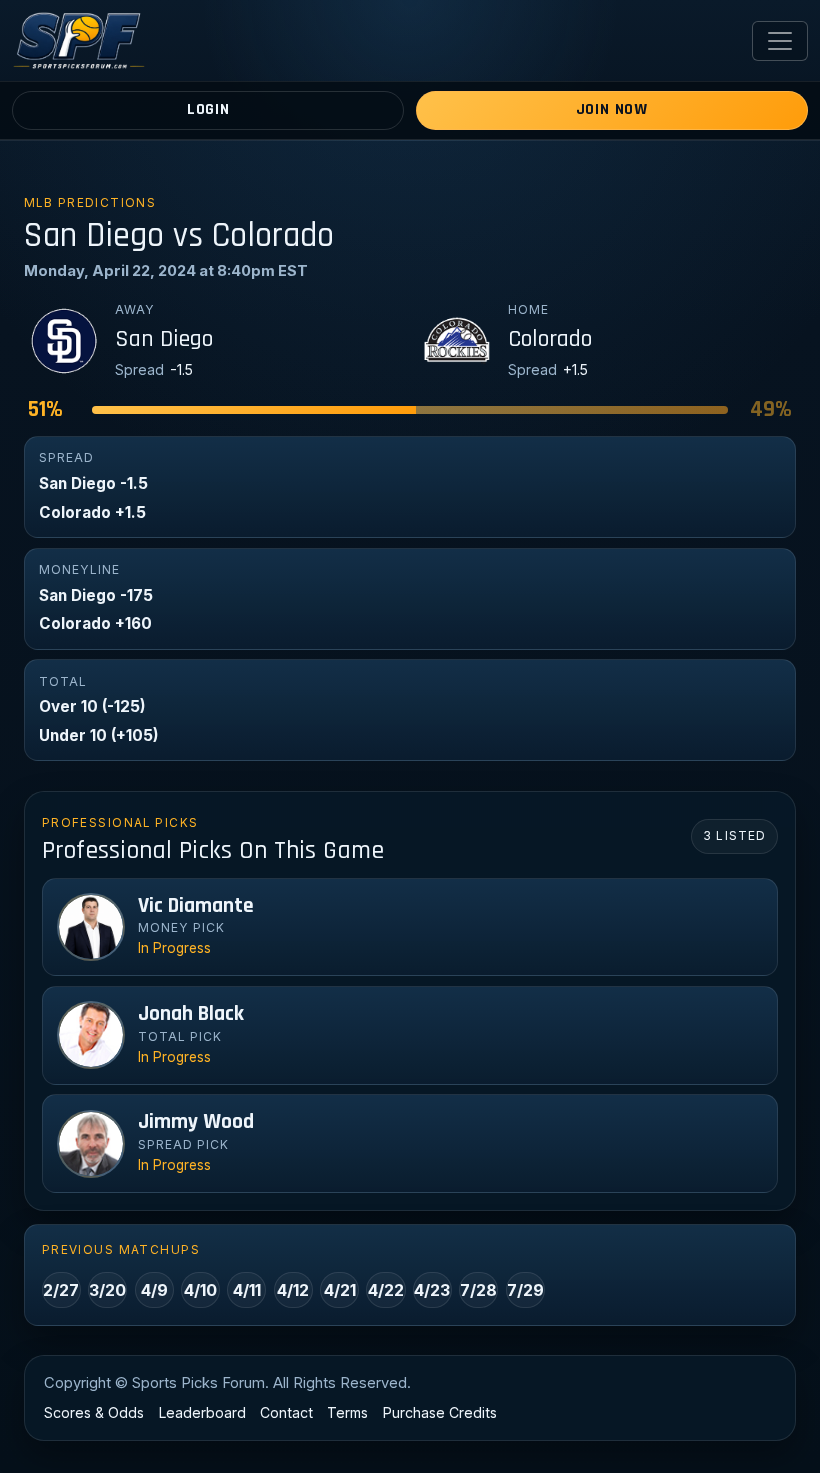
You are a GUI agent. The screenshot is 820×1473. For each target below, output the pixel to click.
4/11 (247, 1290)
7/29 (525, 1290)
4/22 (386, 1290)
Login (208, 109)
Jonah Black (191, 1014)
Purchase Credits (440, 1412)
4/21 (340, 1290)
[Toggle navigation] (780, 41)
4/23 (432, 1290)
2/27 (61, 1290)
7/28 (478, 1290)
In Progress (174, 948)
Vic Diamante (196, 906)
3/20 (107, 1290)
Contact (286, 1412)
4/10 (200, 1290)
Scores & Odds (94, 1412)
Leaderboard (202, 1412)
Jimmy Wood (196, 1122)
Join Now (612, 109)
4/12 (293, 1290)
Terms (347, 1412)
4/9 (154, 1290)
